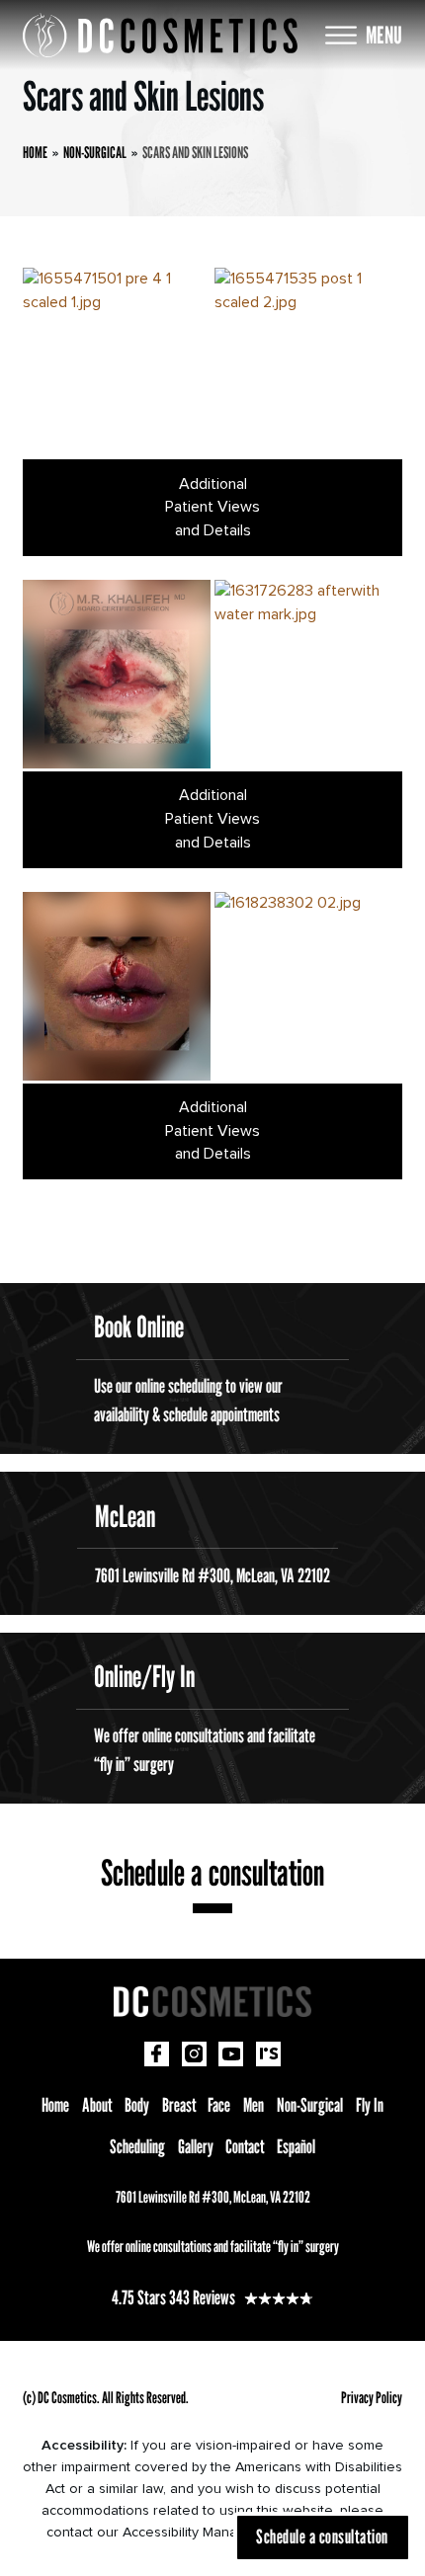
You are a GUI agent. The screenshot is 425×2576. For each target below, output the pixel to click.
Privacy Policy (372, 2397)
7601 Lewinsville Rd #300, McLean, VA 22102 (213, 2197)
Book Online (139, 1327)
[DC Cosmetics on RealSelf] (268, 2054)
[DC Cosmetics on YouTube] (231, 2054)
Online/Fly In (144, 1676)
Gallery (196, 2146)
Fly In (370, 2104)
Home (55, 2104)
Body (137, 2104)
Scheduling (137, 2146)
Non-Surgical (310, 2104)
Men (254, 2104)
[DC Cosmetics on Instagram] (194, 2054)
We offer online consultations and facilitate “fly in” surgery (213, 2246)
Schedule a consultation (212, 1872)
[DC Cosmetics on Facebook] (157, 2054)
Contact (245, 2146)
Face (219, 2104)
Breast (179, 2104)
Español (296, 2146)
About (97, 2104)
